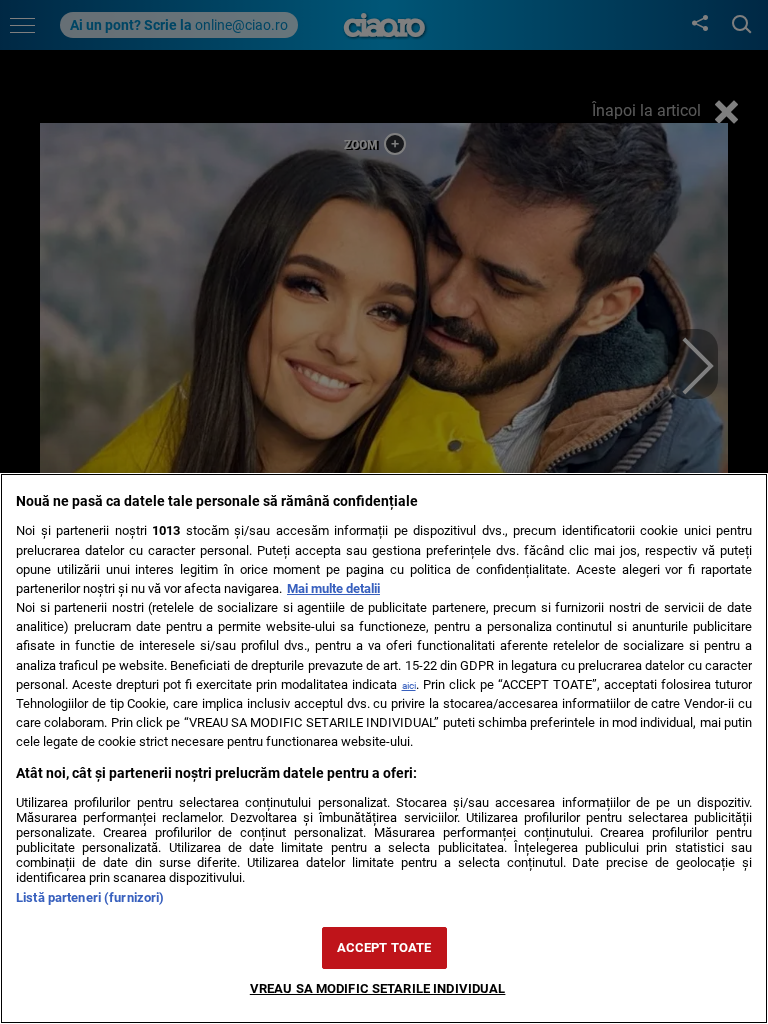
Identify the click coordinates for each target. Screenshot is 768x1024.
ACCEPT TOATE (384, 947)
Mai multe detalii (333, 588)
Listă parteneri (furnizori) (90, 897)
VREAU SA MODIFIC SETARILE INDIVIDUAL (378, 988)
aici (409, 685)
